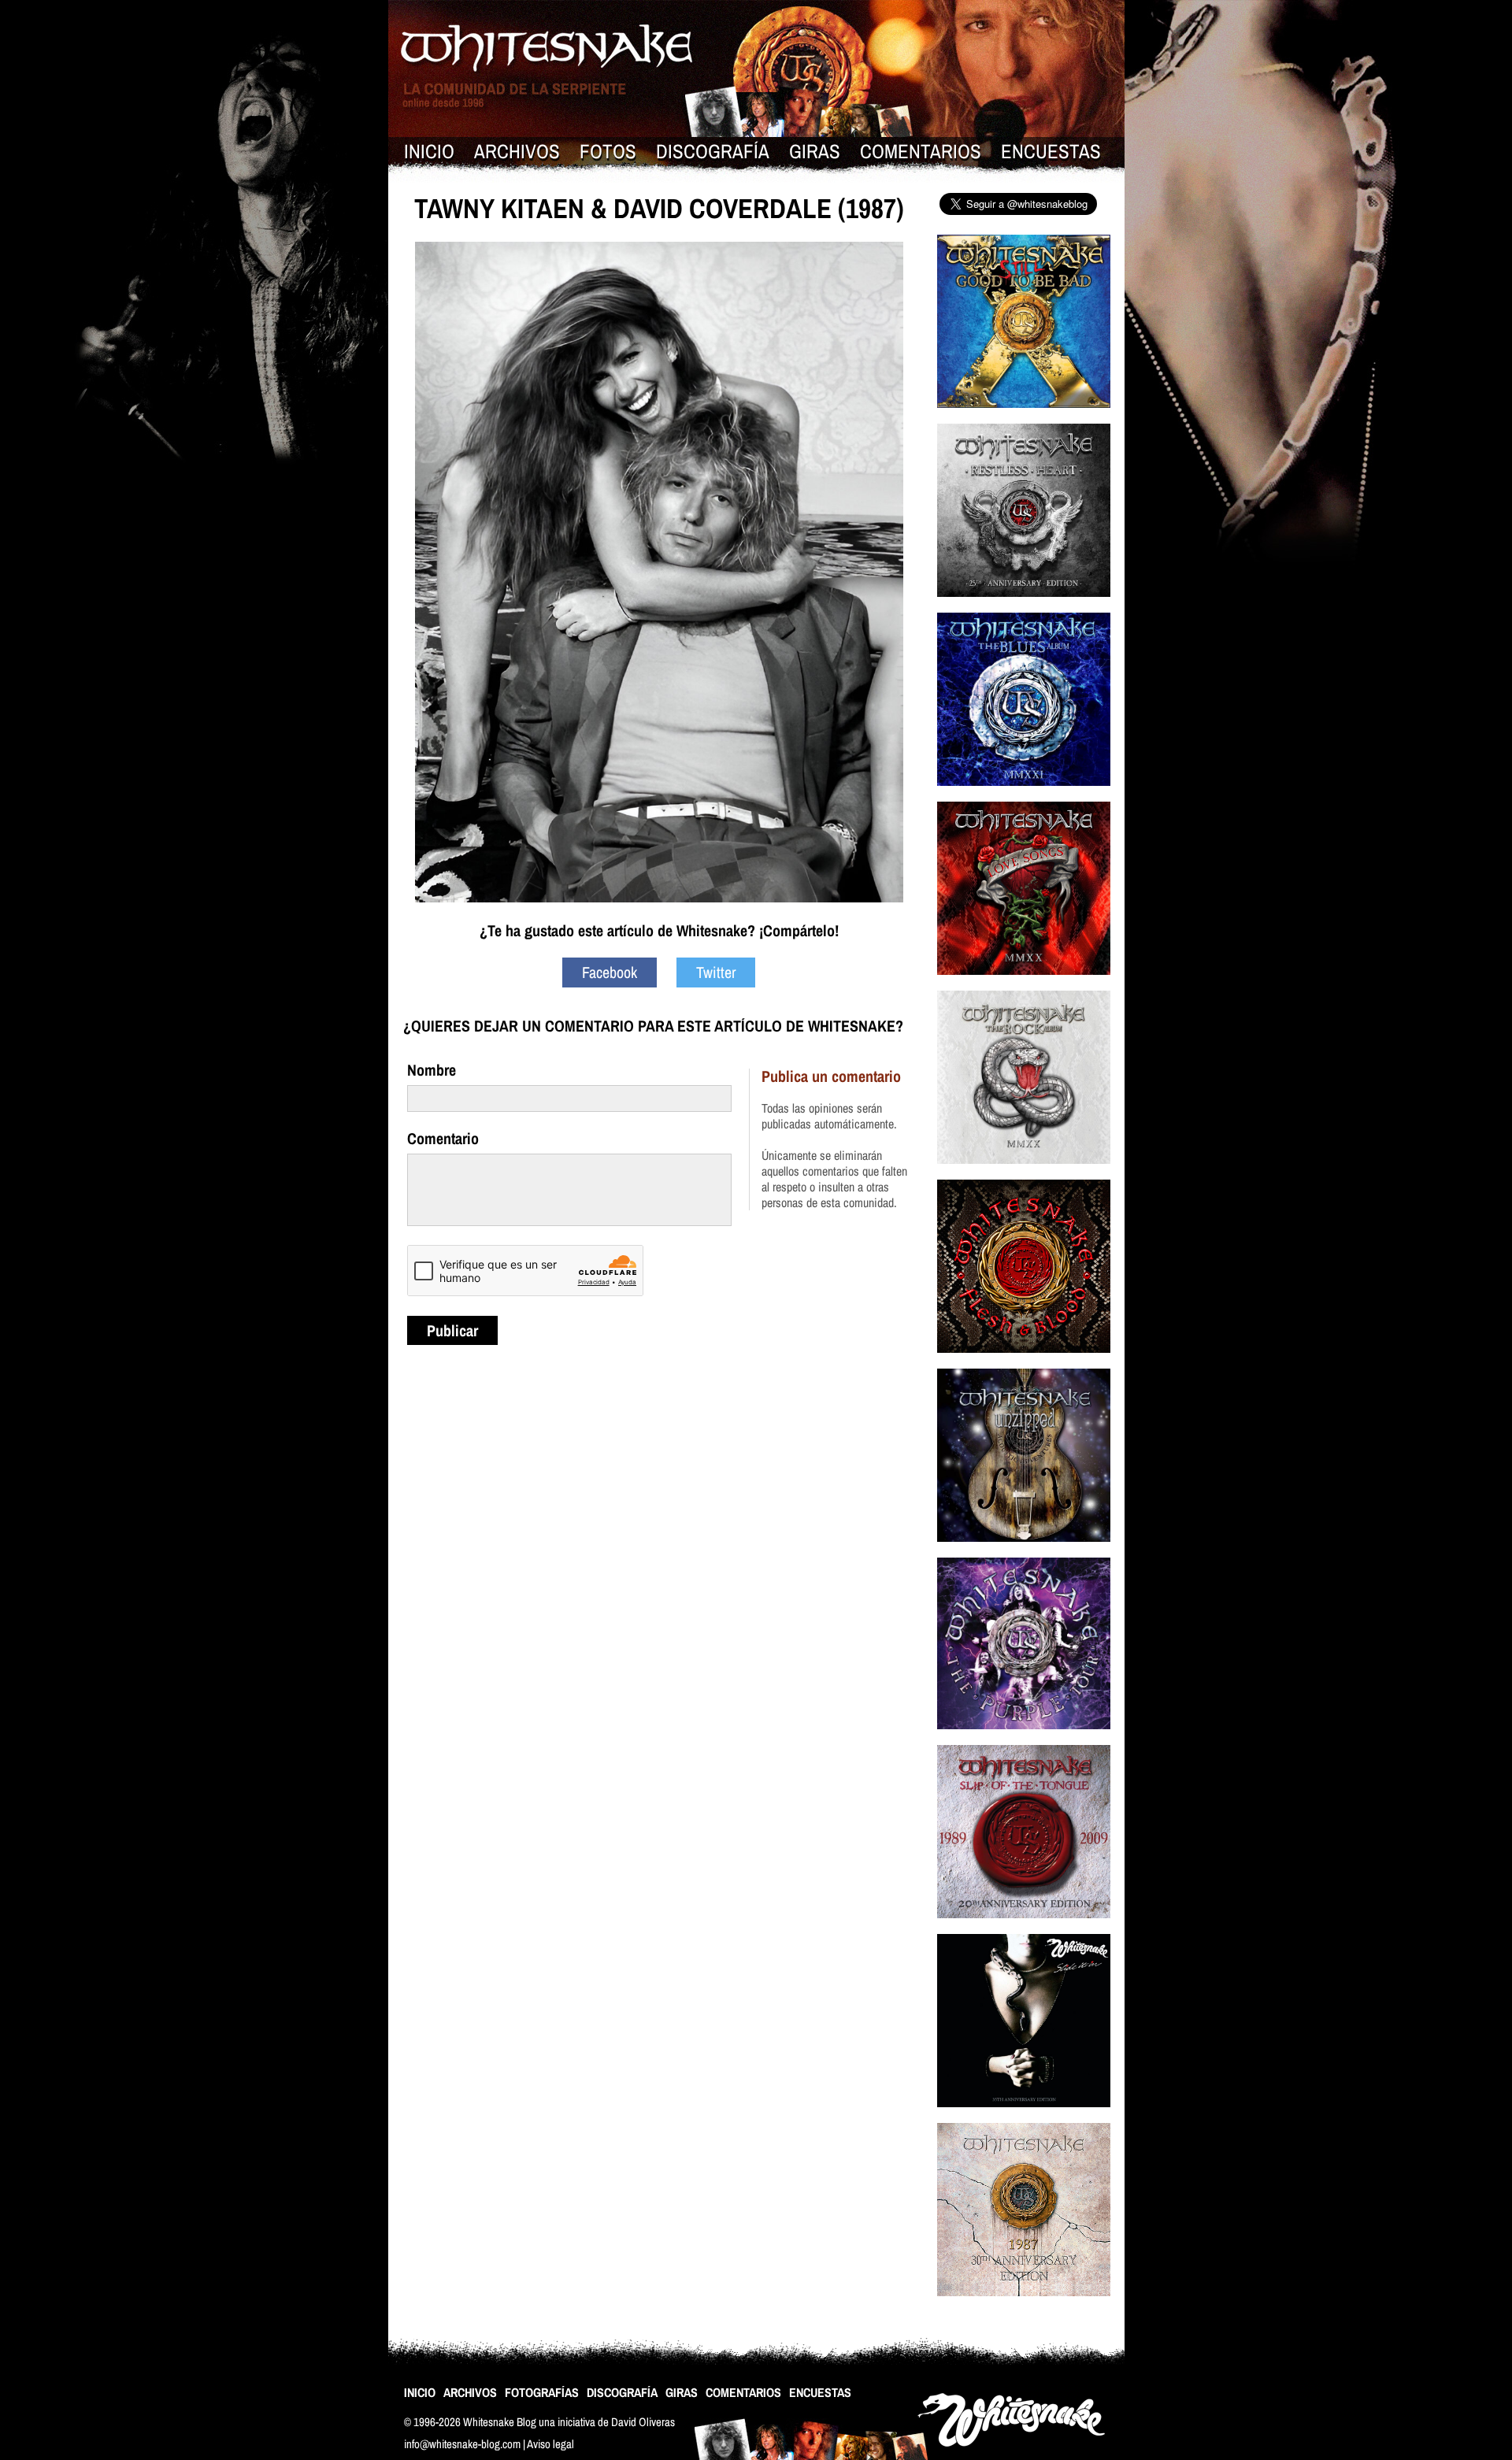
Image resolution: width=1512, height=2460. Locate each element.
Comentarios (921, 151)
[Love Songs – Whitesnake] (1024, 985)
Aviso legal (550, 2444)
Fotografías (542, 2392)
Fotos (608, 151)
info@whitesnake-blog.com (462, 2444)
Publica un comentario (831, 1076)
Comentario (443, 1138)
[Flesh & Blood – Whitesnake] (1024, 1363)
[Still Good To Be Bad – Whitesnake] (1024, 418)
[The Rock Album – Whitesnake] (1024, 1174)
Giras (815, 151)
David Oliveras (643, 2422)
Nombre (432, 1070)
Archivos (517, 151)
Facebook (610, 972)
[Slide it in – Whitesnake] (1024, 2117)
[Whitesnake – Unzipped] (1024, 1552)
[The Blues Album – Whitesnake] (1024, 796)
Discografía (713, 151)
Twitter (716, 972)
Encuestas (1051, 151)
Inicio (429, 151)
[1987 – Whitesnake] (1024, 2306)
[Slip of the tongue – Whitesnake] (1024, 1928)
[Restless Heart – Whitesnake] (1024, 607)
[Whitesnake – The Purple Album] (1024, 1739)
